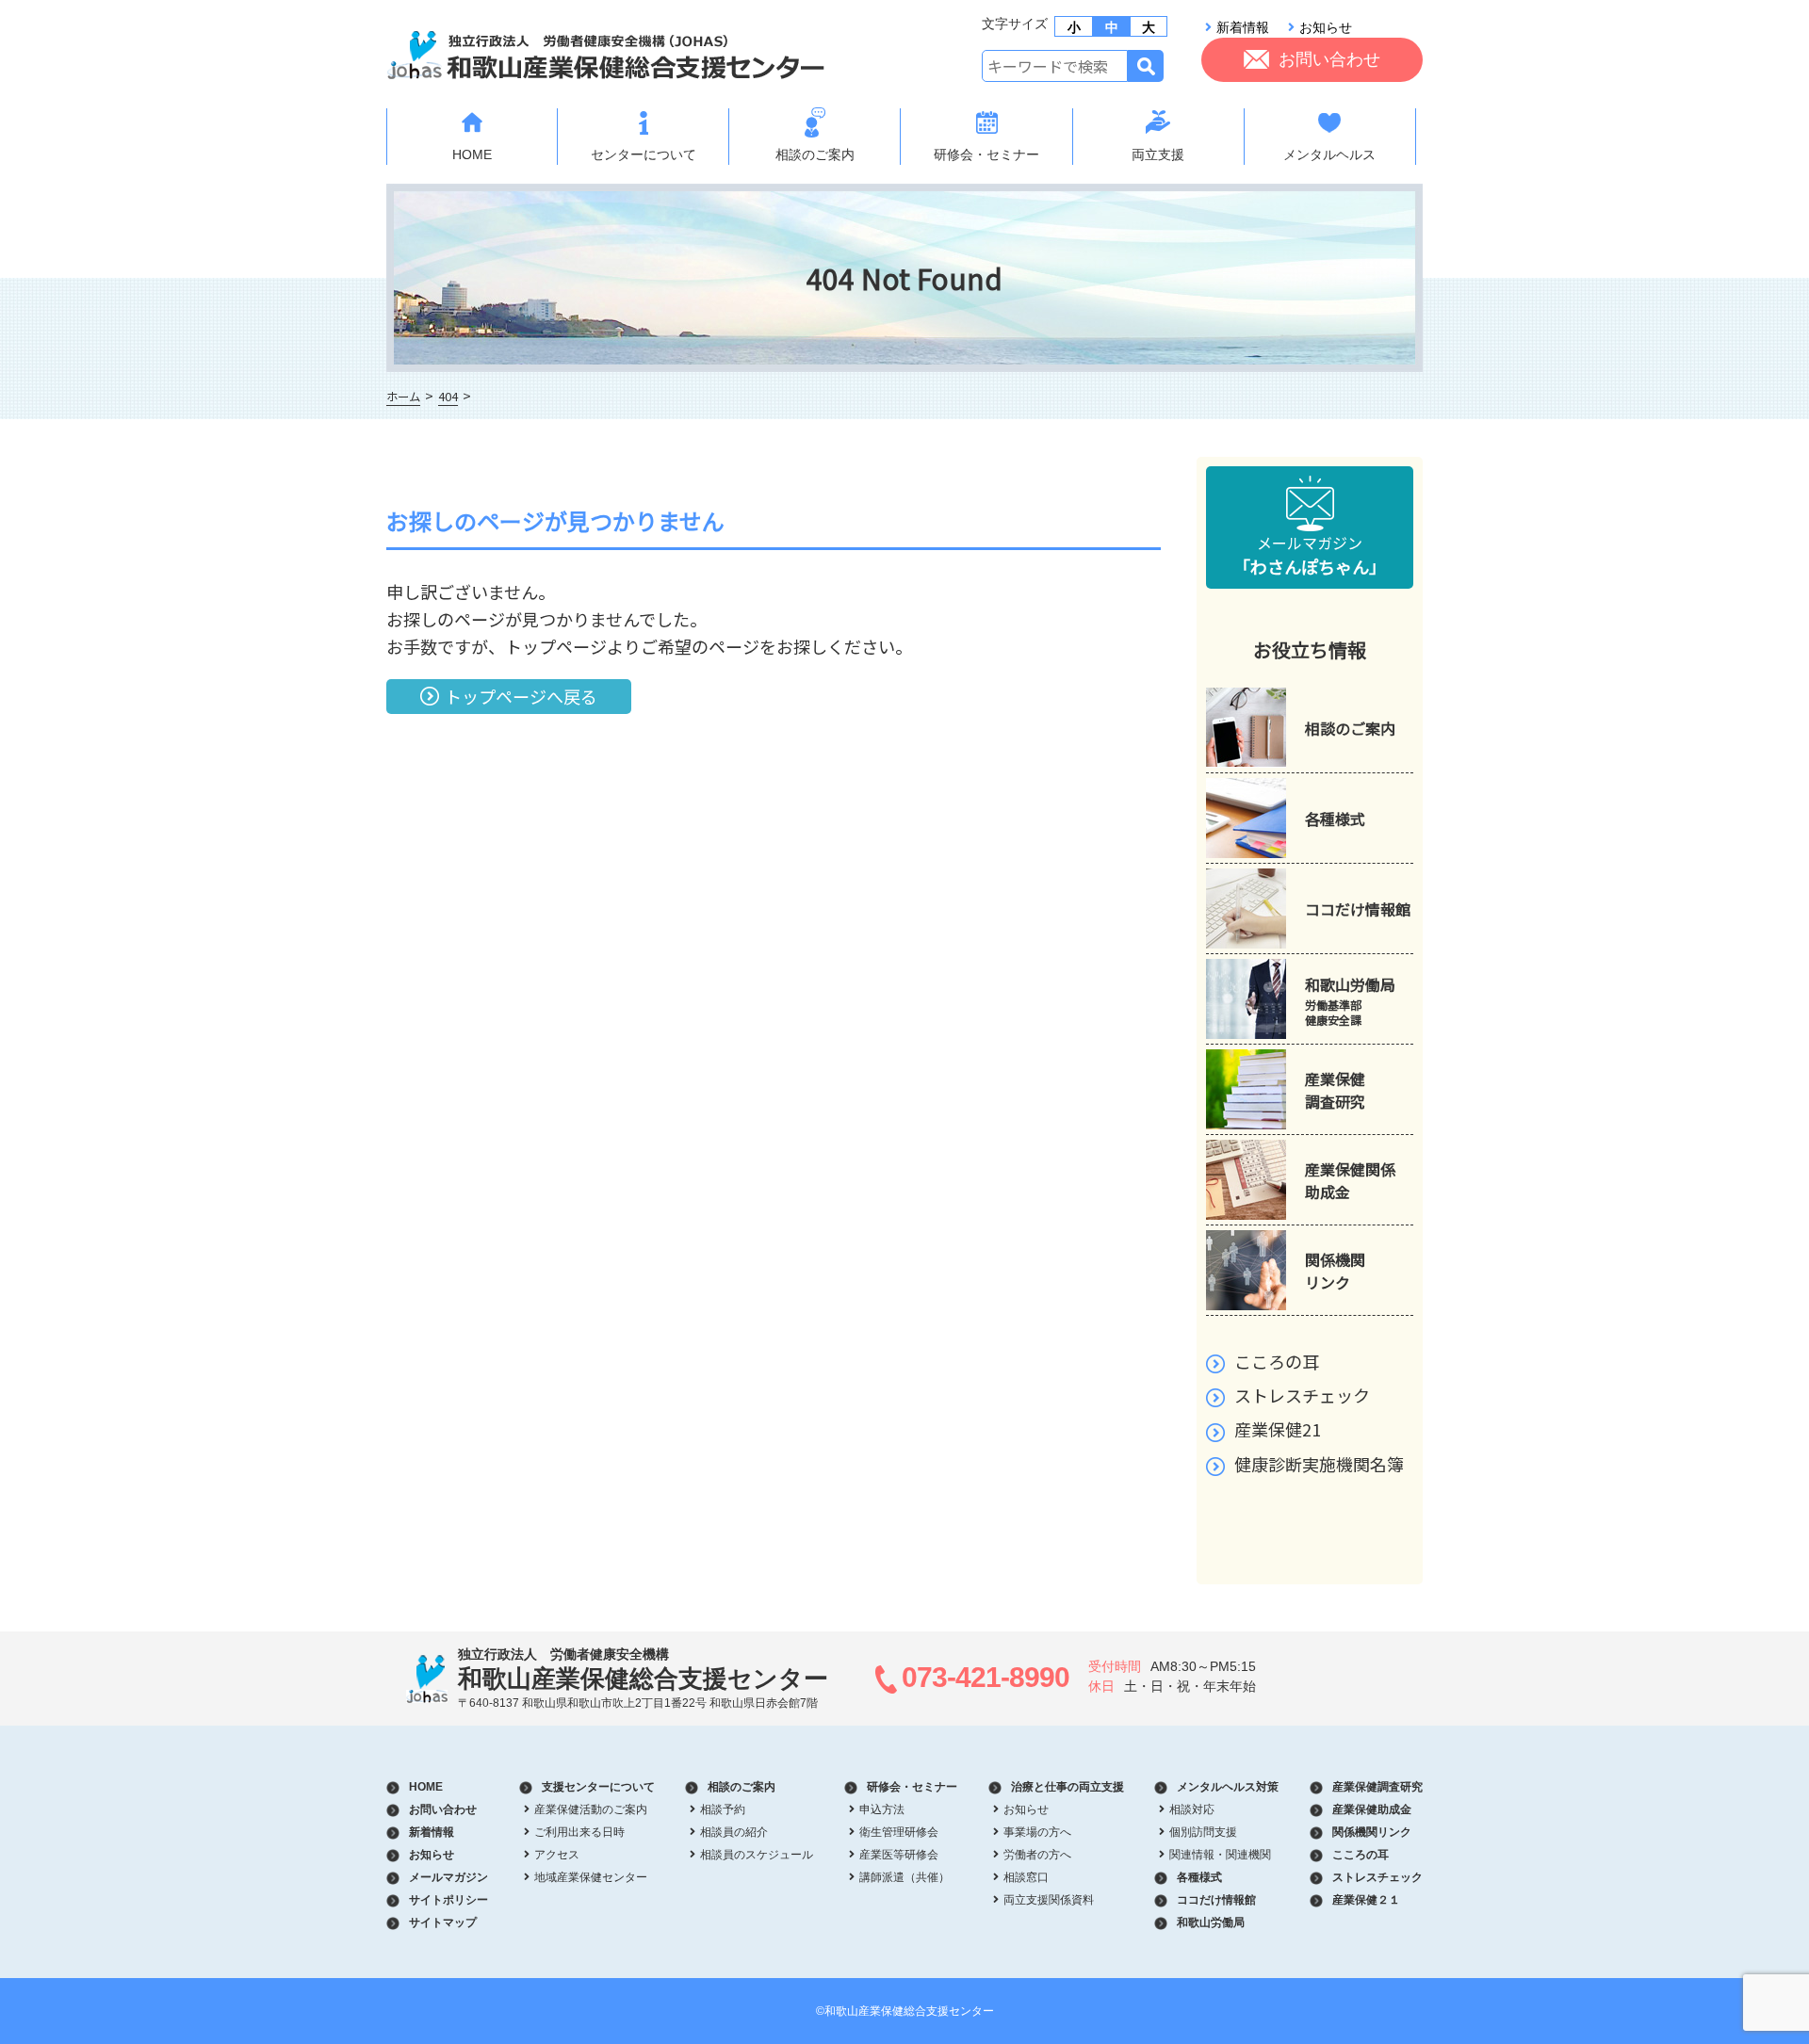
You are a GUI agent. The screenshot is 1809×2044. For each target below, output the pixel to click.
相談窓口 (1026, 1877)
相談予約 (723, 1809)
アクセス (557, 1855)
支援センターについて (598, 1787)
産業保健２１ (1366, 1900)
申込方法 (882, 1809)
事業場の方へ (1037, 1832)
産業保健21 (1278, 1429)
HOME (472, 154)
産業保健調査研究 (1377, 1787)
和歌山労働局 (1211, 1922)
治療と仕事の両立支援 (1067, 1787)
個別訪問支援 (1203, 1832)
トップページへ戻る (521, 696)
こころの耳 (1277, 1361)
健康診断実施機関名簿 (1319, 1464)
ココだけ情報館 (1216, 1900)
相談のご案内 (815, 154)
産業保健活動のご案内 (591, 1809)
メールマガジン (1310, 555)
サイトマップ (443, 1922)
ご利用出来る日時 (579, 1832)
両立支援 (1158, 154)
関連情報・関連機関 (1220, 1855)
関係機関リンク (1372, 1832)
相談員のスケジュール (757, 1855)
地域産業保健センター (591, 1877)
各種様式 (1199, 1877)
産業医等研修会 (899, 1855)
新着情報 (1243, 27)
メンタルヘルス (1329, 154)
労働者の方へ (1037, 1855)
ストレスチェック (1302, 1395)
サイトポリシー (448, 1900)
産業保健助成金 (1372, 1809)
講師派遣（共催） (904, 1877)
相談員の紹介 (734, 1832)
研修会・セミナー (986, 154)
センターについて (644, 154)
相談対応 (1192, 1809)
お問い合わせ (1329, 59)
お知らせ (1326, 27)
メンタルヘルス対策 (1228, 1787)
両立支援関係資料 (1049, 1900)
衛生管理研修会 (899, 1832)
